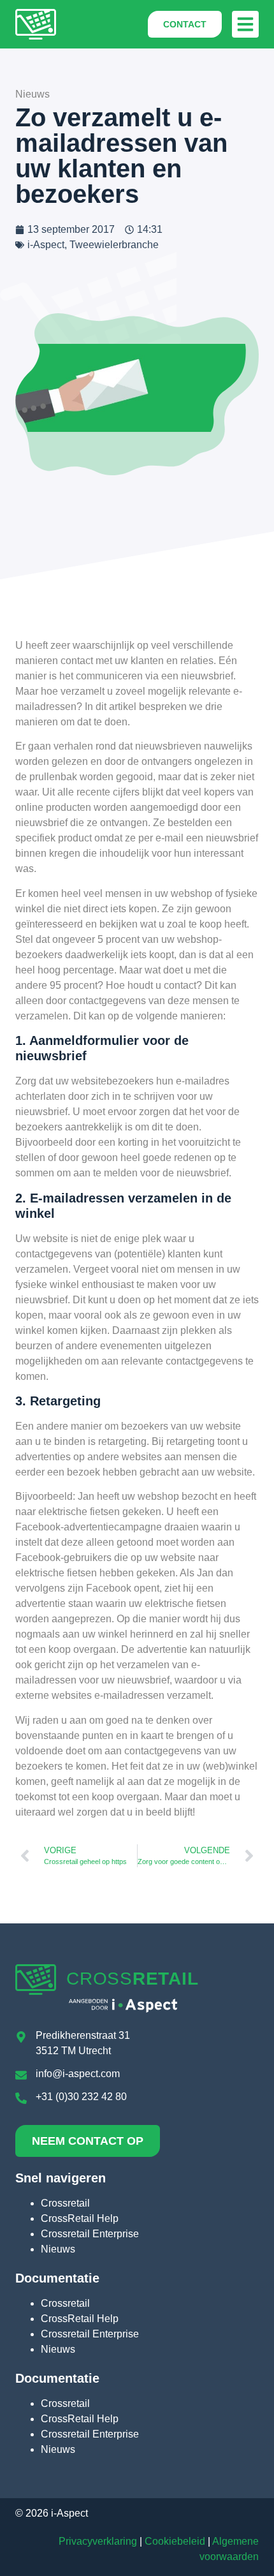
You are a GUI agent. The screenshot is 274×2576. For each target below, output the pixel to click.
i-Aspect (46, 245)
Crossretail (65, 2203)
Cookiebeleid (175, 2541)
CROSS (132, 1979)
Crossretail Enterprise (90, 2234)
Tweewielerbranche (114, 245)
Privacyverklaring (98, 2541)
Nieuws (58, 2249)
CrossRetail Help (80, 2218)
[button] (245, 24)
